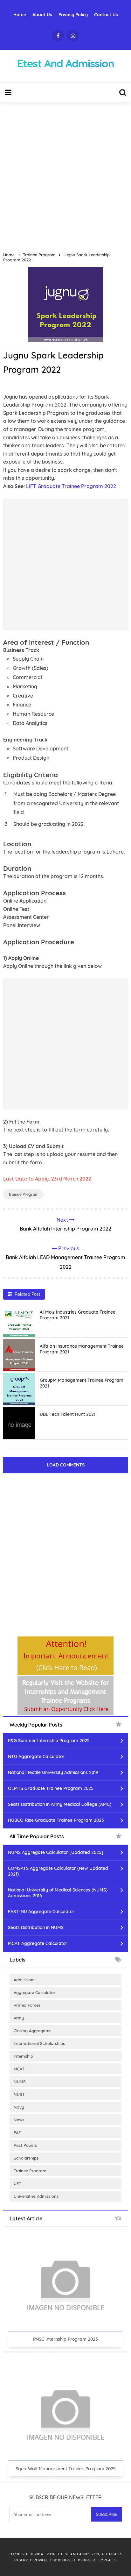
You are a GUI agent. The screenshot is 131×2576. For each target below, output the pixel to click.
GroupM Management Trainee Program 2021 (82, 1383)
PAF (17, 2132)
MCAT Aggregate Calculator (38, 1943)
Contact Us (106, 15)
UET (17, 2183)
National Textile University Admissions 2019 (53, 1772)
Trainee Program (23, 1194)
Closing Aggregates (32, 2031)
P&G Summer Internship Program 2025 (49, 1741)
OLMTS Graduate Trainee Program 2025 (51, 1788)
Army (19, 2018)
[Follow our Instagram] (73, 36)
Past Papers (25, 2145)
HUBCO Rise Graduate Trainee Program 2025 (56, 1820)
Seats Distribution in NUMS (36, 1927)
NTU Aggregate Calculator (36, 1756)
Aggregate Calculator (34, 1992)
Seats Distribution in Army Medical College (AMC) (60, 1804)
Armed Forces (27, 2005)
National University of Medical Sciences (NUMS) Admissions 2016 (58, 1893)
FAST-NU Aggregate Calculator (41, 1912)
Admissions (24, 1980)
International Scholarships (39, 2043)
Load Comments (66, 1465)
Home (20, 15)
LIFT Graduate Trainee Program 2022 (71, 486)
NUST (19, 2094)
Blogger (67, 2560)
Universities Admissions (36, 2196)
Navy (19, 2107)
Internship (23, 2056)
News (19, 2120)
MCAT (19, 2069)
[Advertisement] (65, 174)
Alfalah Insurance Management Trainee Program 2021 (82, 1349)
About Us (42, 15)
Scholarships (26, 2158)
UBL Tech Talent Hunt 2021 (68, 1414)
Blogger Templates (97, 2560)
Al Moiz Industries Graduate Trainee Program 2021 (78, 1315)
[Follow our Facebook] (58, 36)
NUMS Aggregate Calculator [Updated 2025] (56, 1852)
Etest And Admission (79, 2554)
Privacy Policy (73, 15)
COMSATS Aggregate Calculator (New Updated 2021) (58, 1871)
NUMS (20, 2082)
